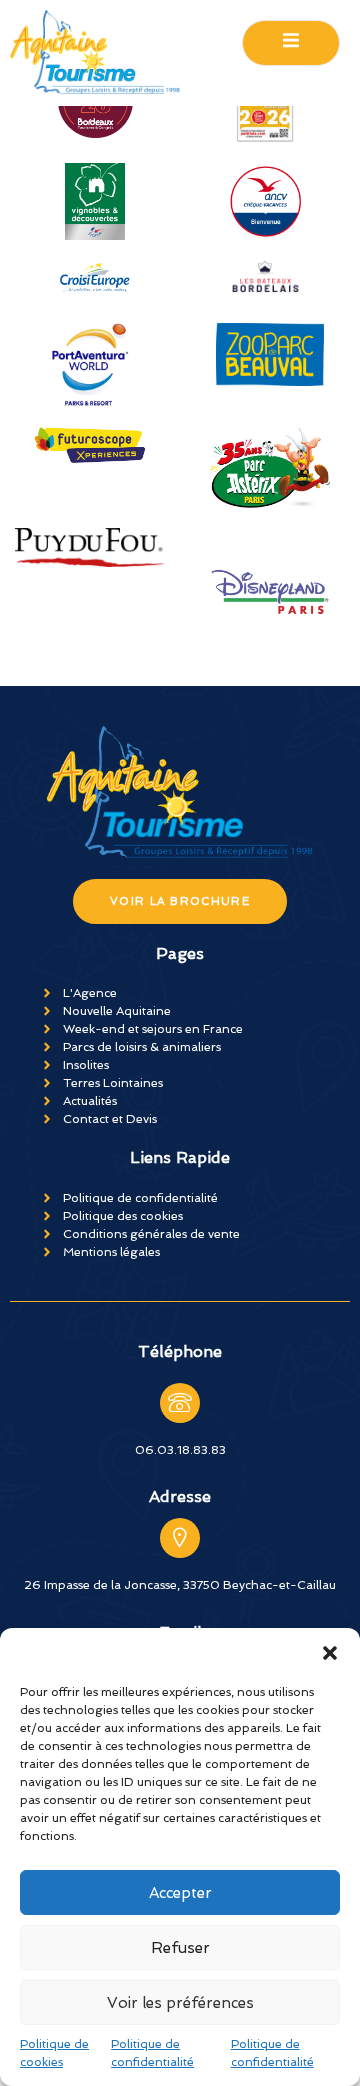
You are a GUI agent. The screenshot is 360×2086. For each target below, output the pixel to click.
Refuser (180, 1948)
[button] (330, 1653)
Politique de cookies (54, 2053)
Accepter (180, 1893)
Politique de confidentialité (152, 2053)
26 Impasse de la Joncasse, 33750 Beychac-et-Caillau (180, 1585)
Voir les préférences (180, 2003)
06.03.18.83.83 (180, 1450)
